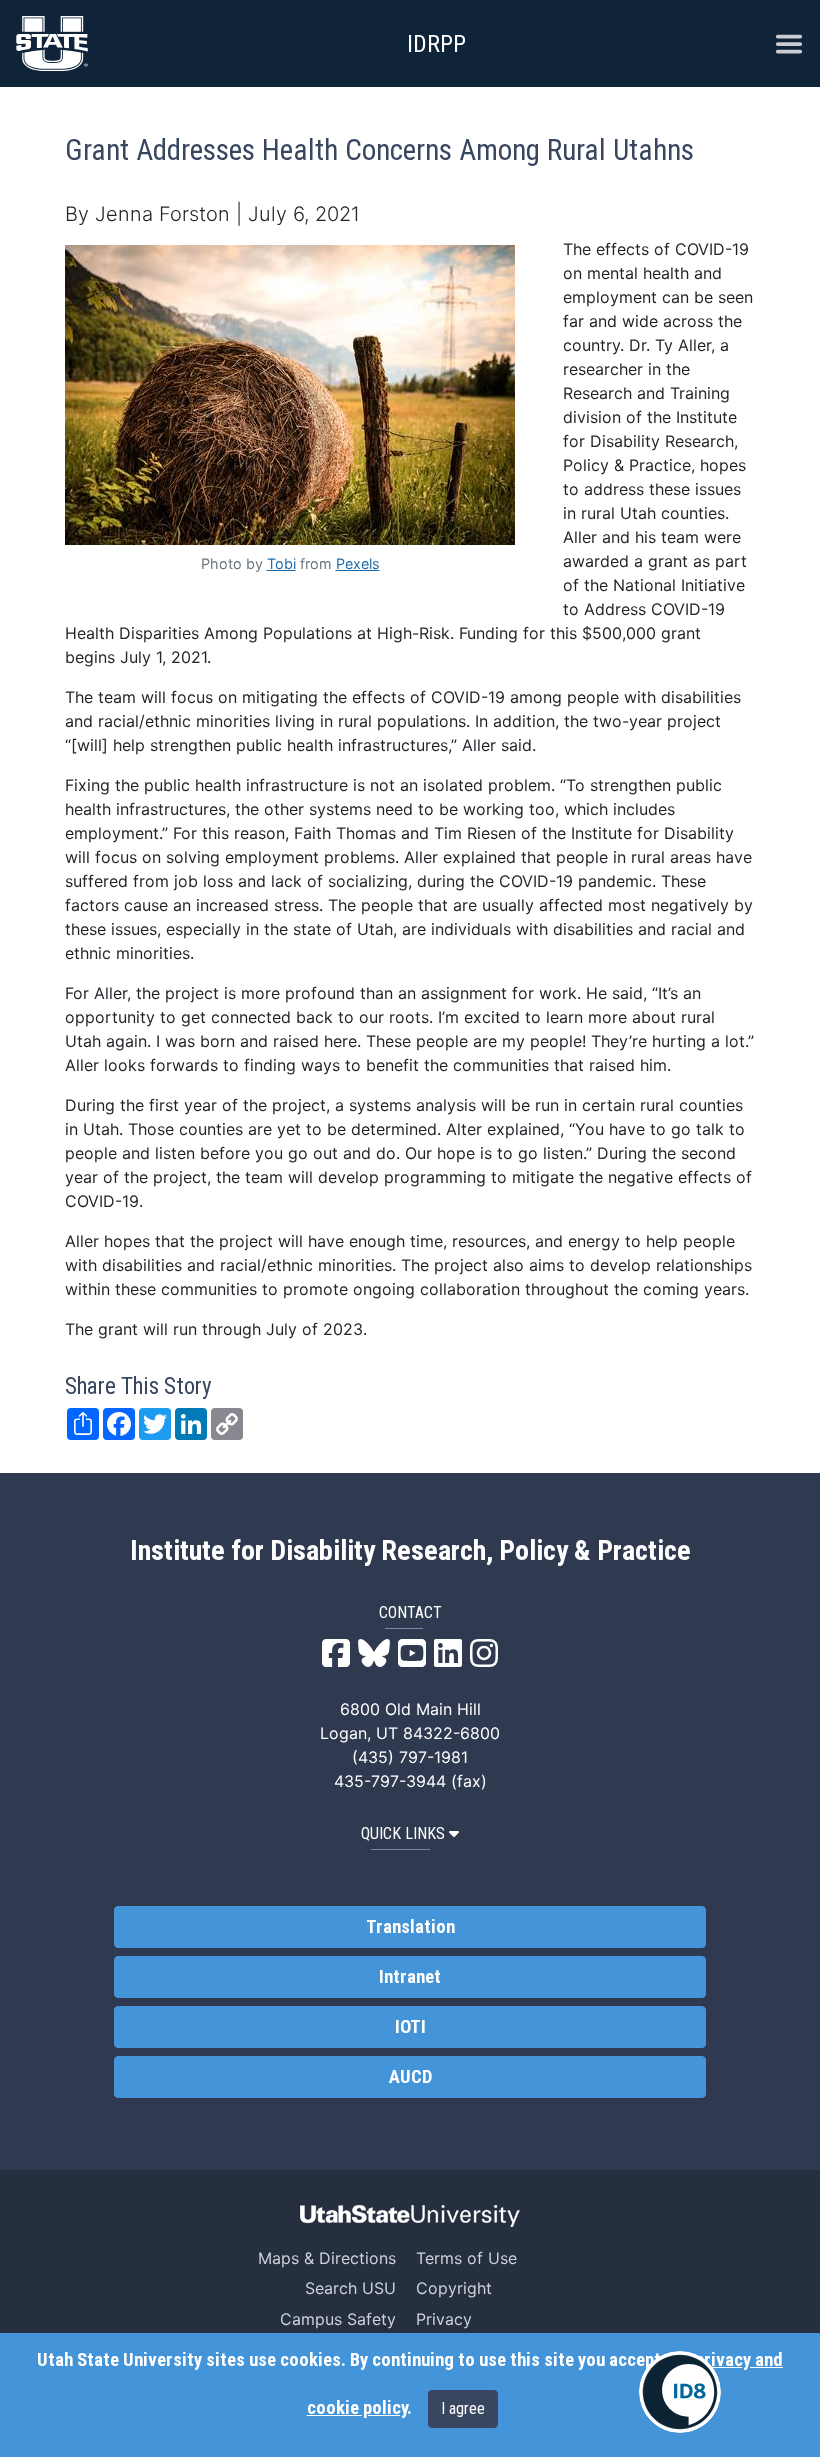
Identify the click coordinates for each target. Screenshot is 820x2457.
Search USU (350, 2288)
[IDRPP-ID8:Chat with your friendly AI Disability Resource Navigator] (680, 2392)
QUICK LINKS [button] (403, 1833)
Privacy (444, 2319)
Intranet (410, 1977)
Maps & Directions (327, 2258)
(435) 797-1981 (410, 1757)
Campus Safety (338, 2319)
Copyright (454, 2288)
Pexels (358, 563)
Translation (410, 1927)
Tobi (281, 563)
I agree (463, 2408)
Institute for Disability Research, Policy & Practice (410, 1551)
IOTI (410, 2027)
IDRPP (436, 44)
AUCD (410, 2077)
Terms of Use (466, 2258)
